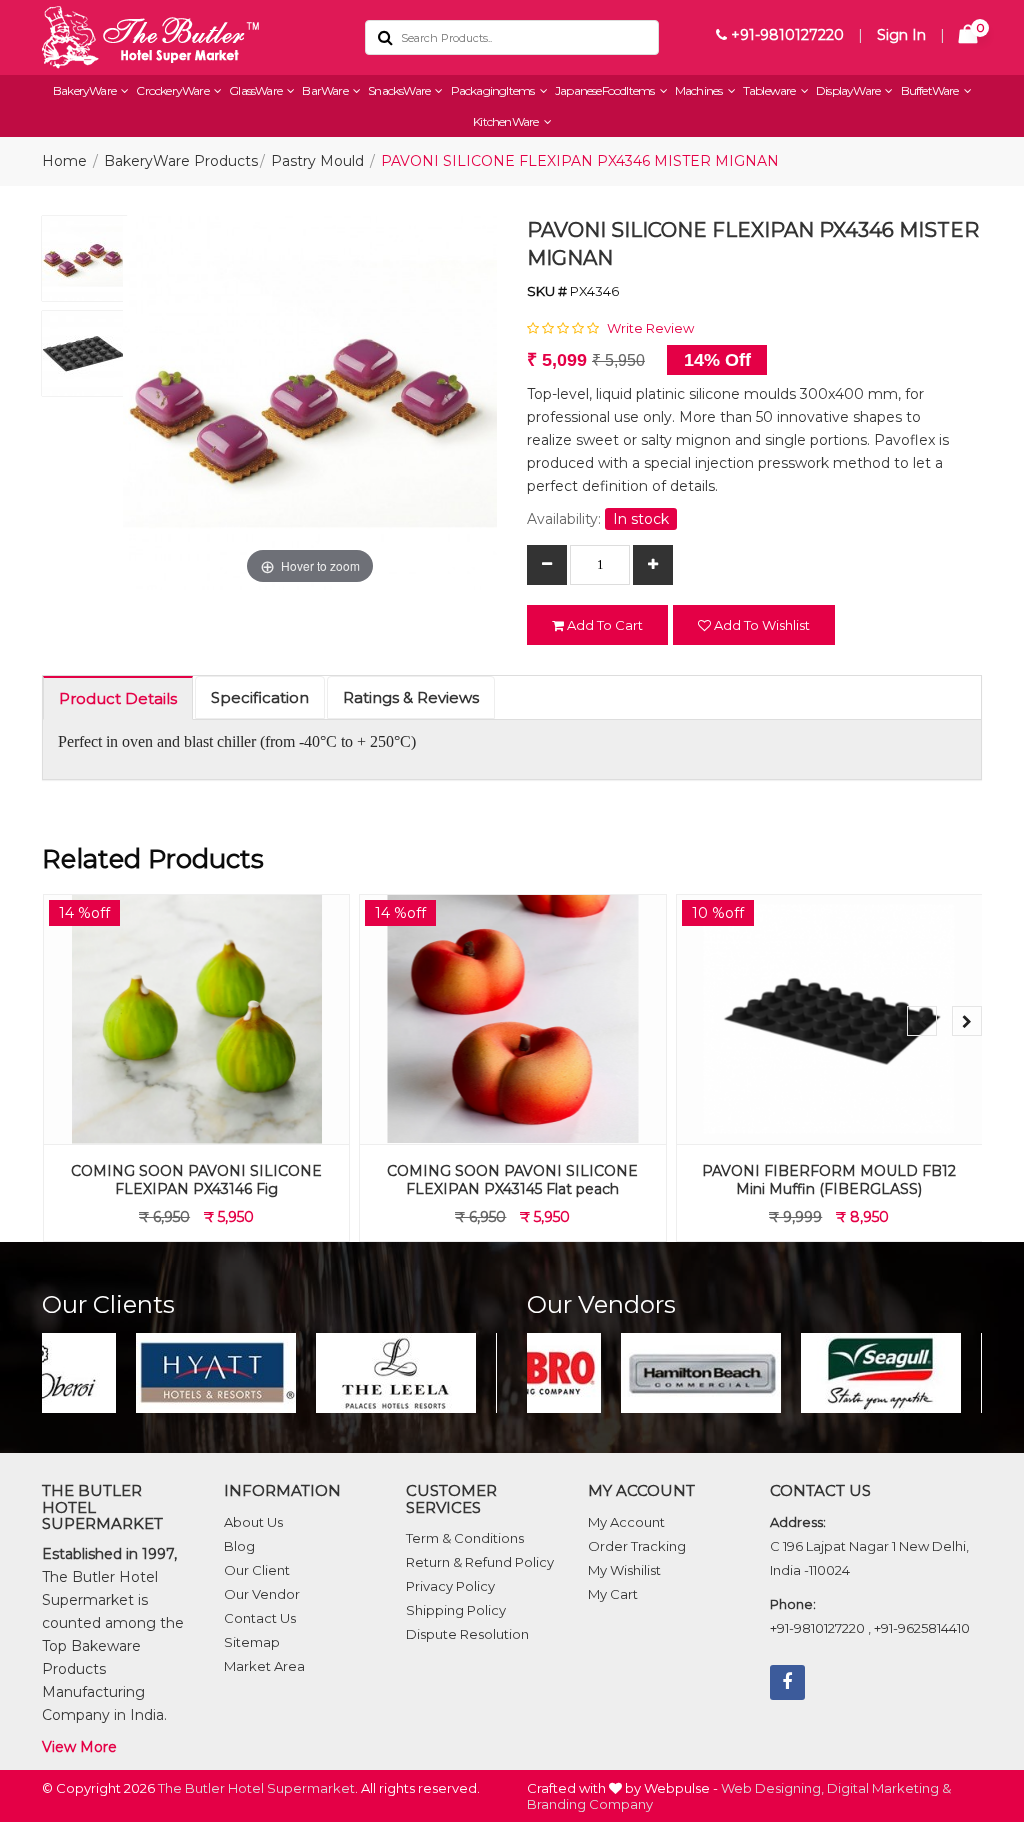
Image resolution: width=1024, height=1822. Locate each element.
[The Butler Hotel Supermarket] (188, 37)
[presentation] (922, 1021)
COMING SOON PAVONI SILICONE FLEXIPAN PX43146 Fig (196, 1180)
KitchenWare (506, 121)
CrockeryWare (173, 90)
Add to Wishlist (760, 625)
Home (64, 161)
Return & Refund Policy (480, 1562)
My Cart (613, 1594)
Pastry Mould (317, 161)
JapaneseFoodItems (606, 90)
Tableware (770, 90)
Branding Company (590, 1804)
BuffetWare (931, 90)
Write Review (650, 328)
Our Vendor (262, 1594)
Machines (700, 90)
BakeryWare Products (181, 161)
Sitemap (252, 1642)
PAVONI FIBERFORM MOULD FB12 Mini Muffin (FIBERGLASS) (829, 1180)
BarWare (326, 90)
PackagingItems (494, 90)
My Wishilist (624, 1570)
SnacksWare (400, 90)
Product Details (118, 698)
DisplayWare (849, 90)
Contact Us (260, 1618)
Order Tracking (637, 1546)
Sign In (901, 35)
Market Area (264, 1666)
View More (79, 1747)
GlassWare (256, 90)
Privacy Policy (450, 1586)
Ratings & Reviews (411, 697)
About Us (253, 1522)
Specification (260, 697)
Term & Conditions (465, 1538)
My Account (626, 1522)
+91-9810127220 (785, 35)
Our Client (257, 1570)
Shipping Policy (456, 1610)
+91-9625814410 (922, 1628)
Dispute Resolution (467, 1634)
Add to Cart (603, 625)
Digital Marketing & (889, 1788)
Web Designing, (772, 1788)
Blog (239, 1546)
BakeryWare (85, 90)
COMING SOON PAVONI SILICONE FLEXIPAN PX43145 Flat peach (512, 1180)
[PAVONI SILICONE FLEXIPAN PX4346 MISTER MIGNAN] (84, 263)
